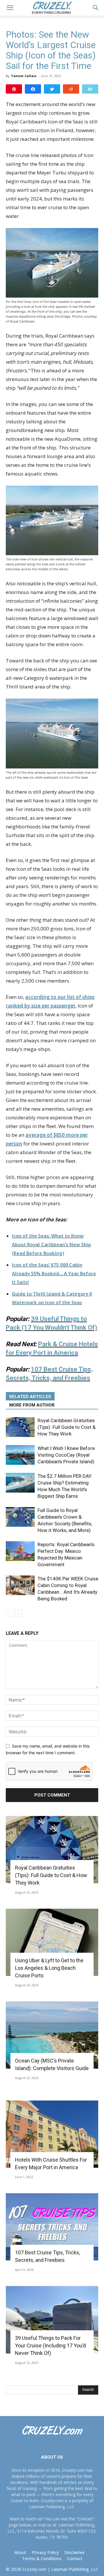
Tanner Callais (24, 76)
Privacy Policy (45, 2552)
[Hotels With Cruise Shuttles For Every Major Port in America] (52, 2134)
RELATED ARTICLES (30, 1397)
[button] (10, 8)
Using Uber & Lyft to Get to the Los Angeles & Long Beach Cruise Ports (49, 1968)
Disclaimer (75, 2552)
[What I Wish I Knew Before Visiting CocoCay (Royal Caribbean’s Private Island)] (20, 1455)
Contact (75, 2558)
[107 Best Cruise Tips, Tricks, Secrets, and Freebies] (52, 2227)
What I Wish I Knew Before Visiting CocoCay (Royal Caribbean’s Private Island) (66, 1455)
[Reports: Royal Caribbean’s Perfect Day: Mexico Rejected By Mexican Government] (20, 1551)
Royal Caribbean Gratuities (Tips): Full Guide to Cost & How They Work (67, 1427)
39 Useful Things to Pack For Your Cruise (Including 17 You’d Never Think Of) (50, 2345)
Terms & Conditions (42, 2558)
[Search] (96, 8)
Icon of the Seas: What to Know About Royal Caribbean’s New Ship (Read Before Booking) (51, 1245)
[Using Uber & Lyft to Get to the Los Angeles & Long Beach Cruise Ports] (52, 1942)
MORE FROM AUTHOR (32, 1405)
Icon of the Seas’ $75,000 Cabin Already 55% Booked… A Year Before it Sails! (54, 1274)
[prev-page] (9, 1613)
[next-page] (19, 1613)
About (20, 2552)
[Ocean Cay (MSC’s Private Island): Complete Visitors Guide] (52, 2035)
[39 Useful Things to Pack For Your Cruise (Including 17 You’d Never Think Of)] (52, 2320)
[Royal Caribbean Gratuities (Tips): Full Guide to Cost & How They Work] (20, 1427)
